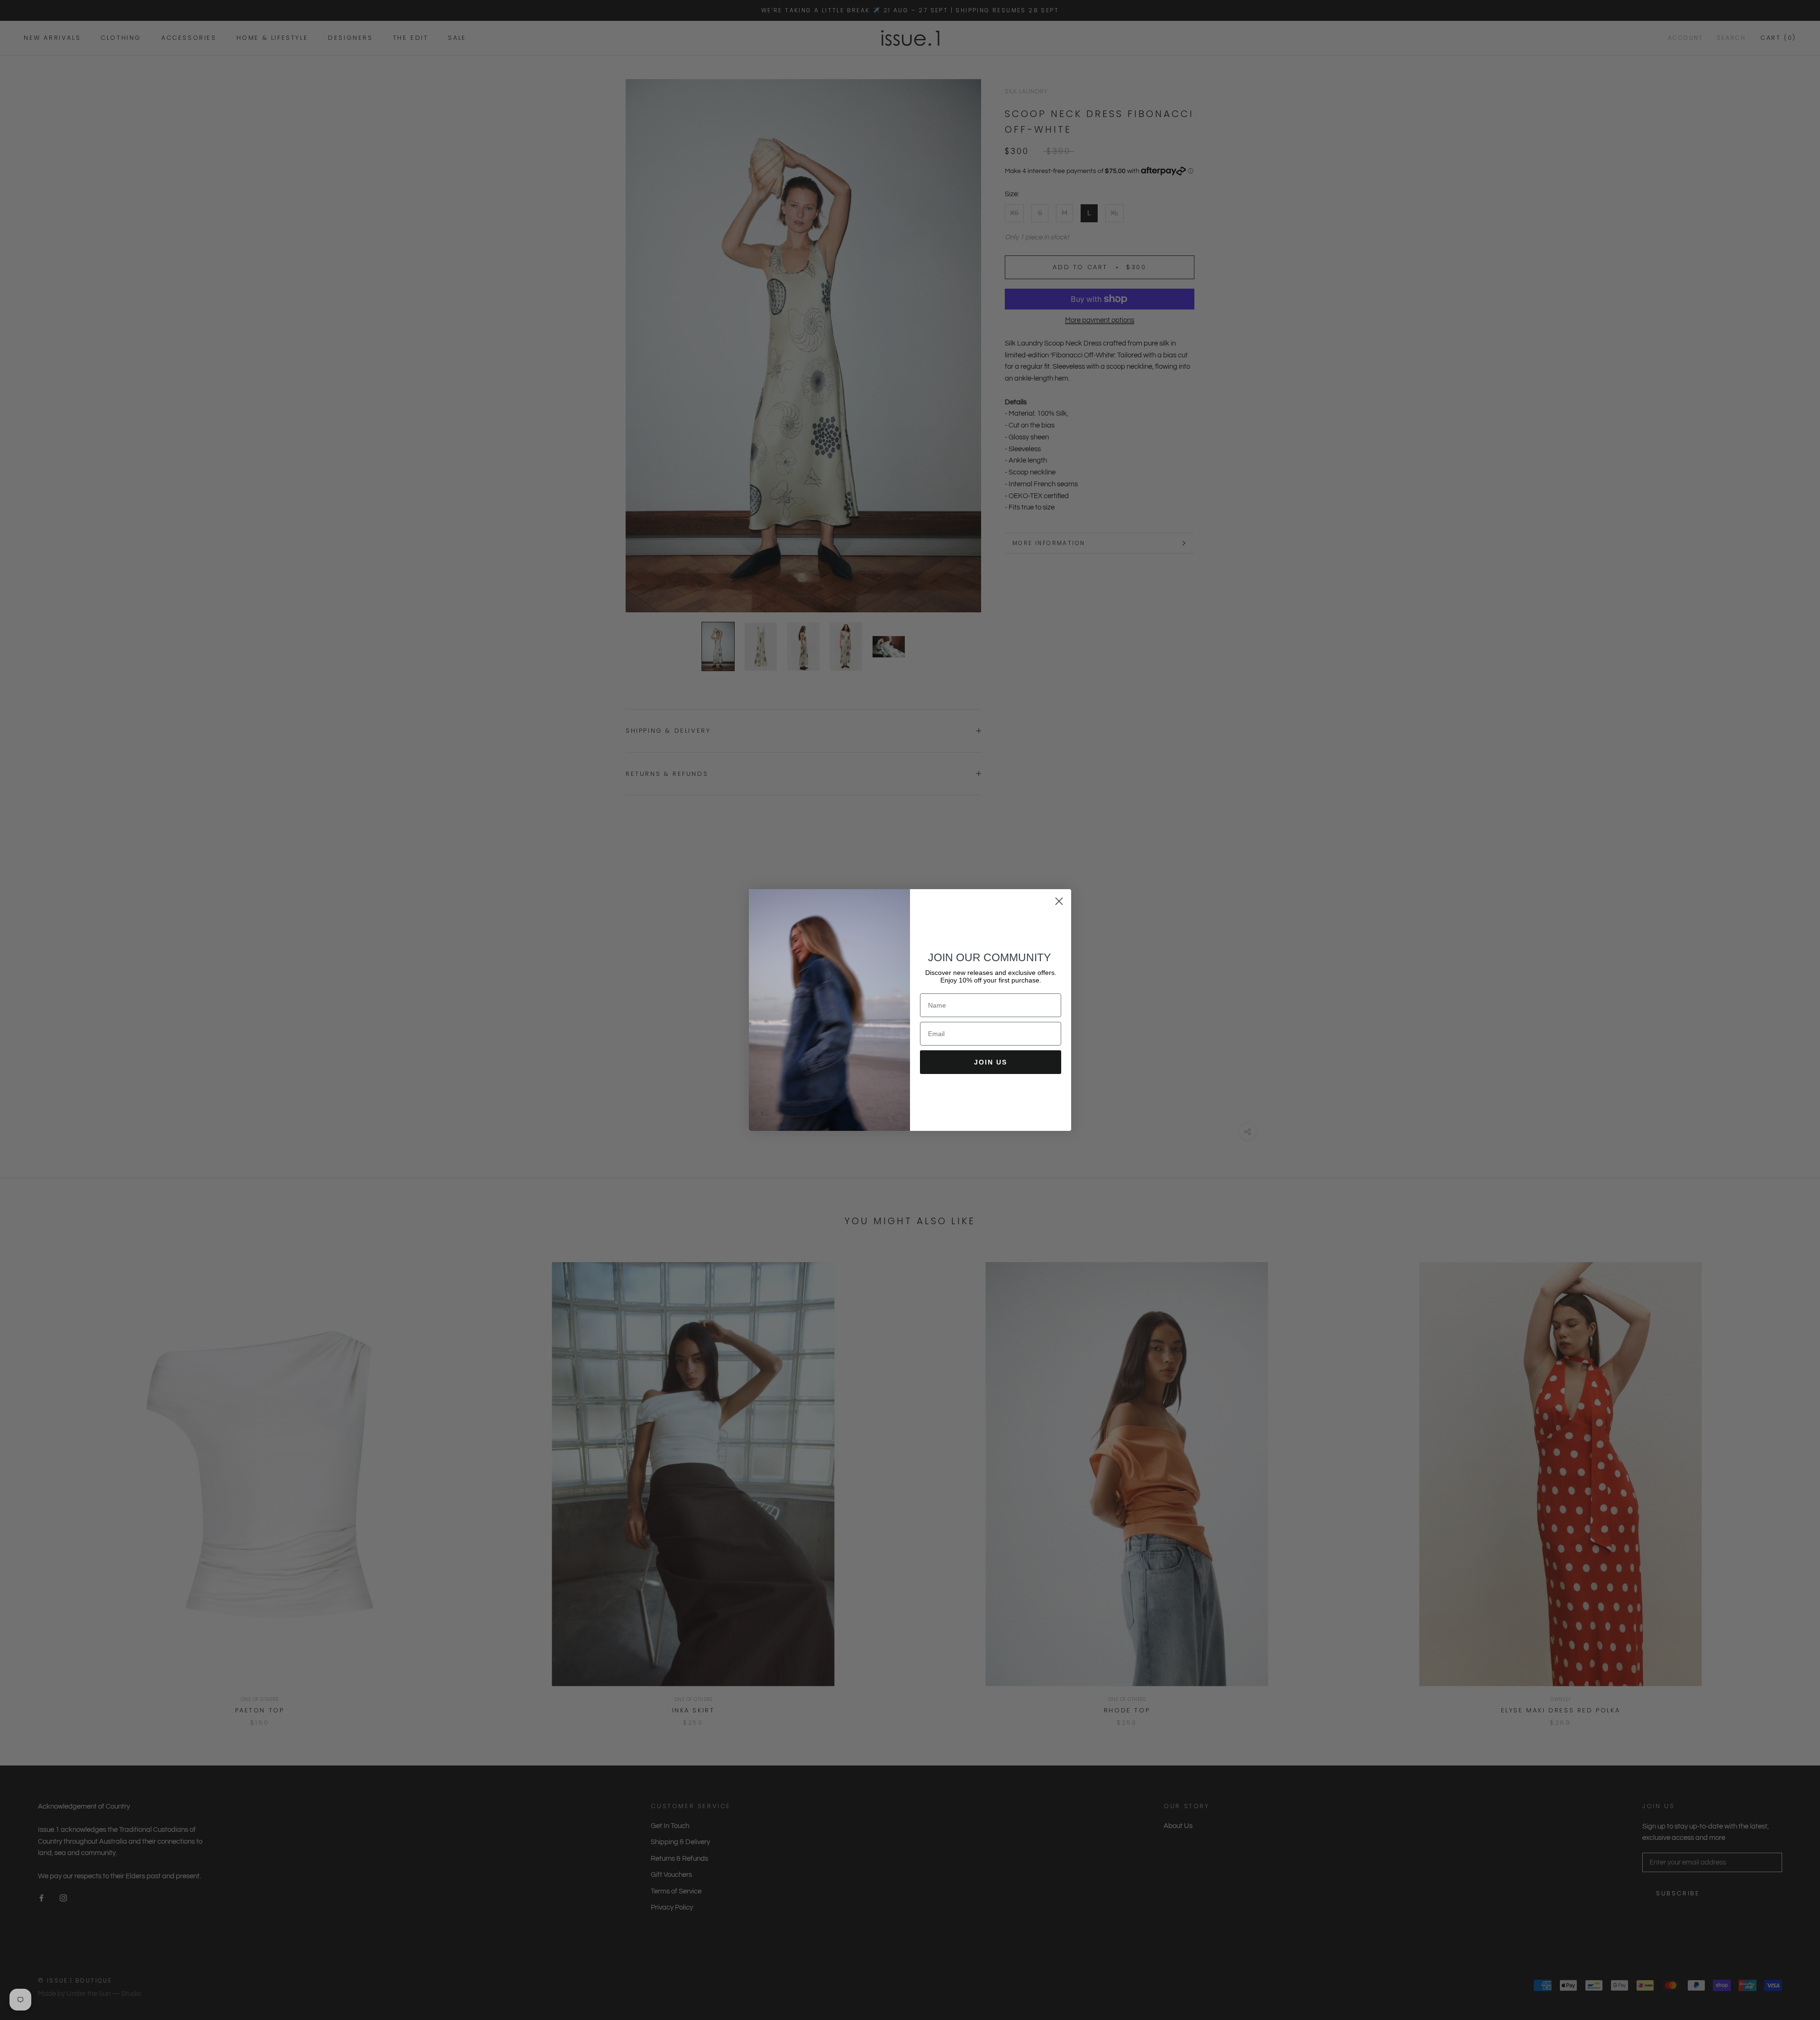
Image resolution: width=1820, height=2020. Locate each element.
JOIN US (991, 1062)
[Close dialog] (1059, 901)
